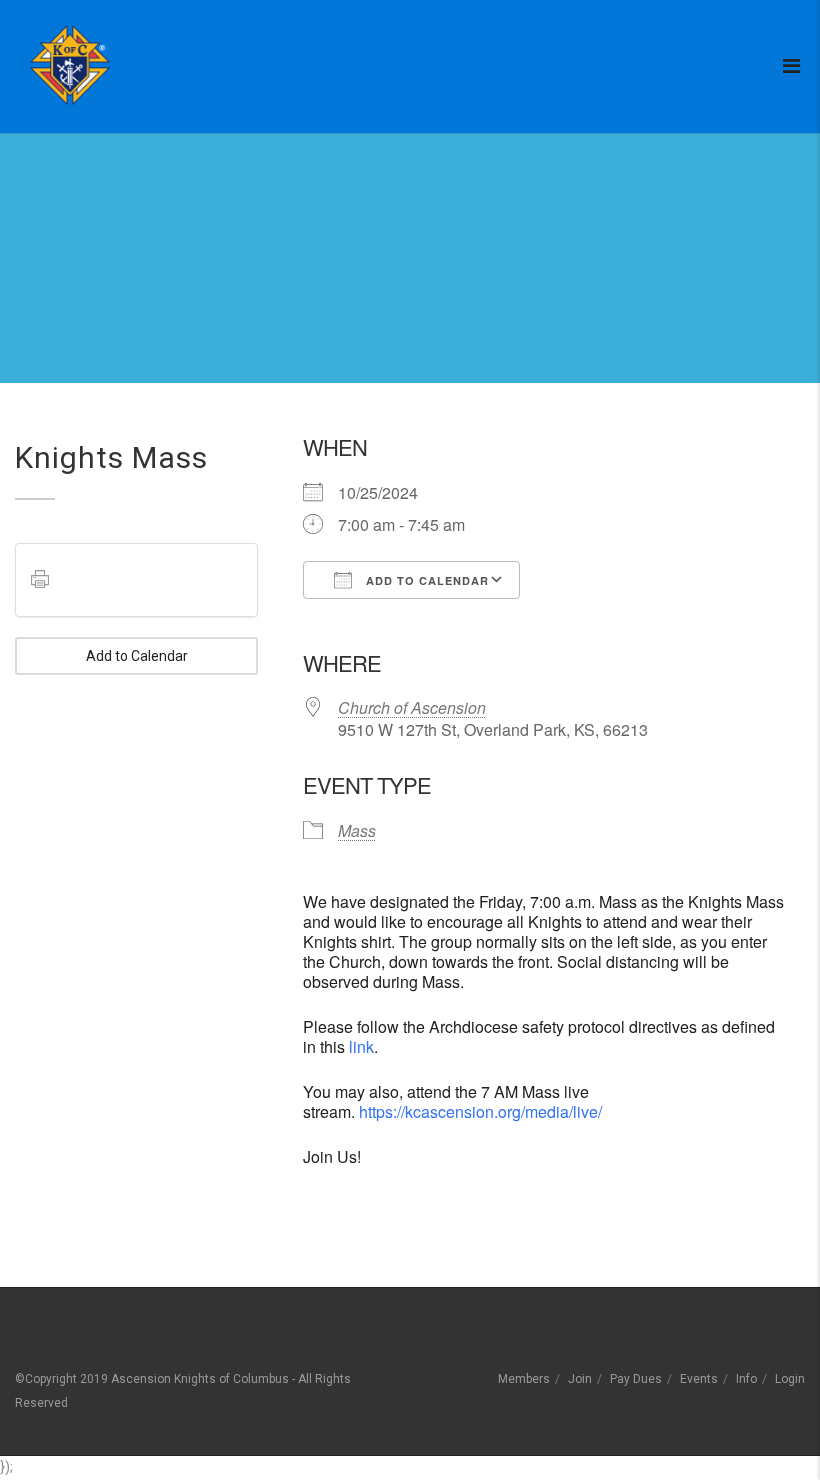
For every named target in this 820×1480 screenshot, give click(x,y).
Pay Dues (636, 1379)
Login (790, 1379)
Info (746, 1379)
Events (699, 1379)
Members (524, 1379)
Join (580, 1379)
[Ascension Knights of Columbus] (70, 65)
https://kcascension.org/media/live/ (480, 1111)
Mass (357, 830)
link (361, 1046)
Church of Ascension (412, 707)
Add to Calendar (137, 656)
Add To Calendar (425, 580)
